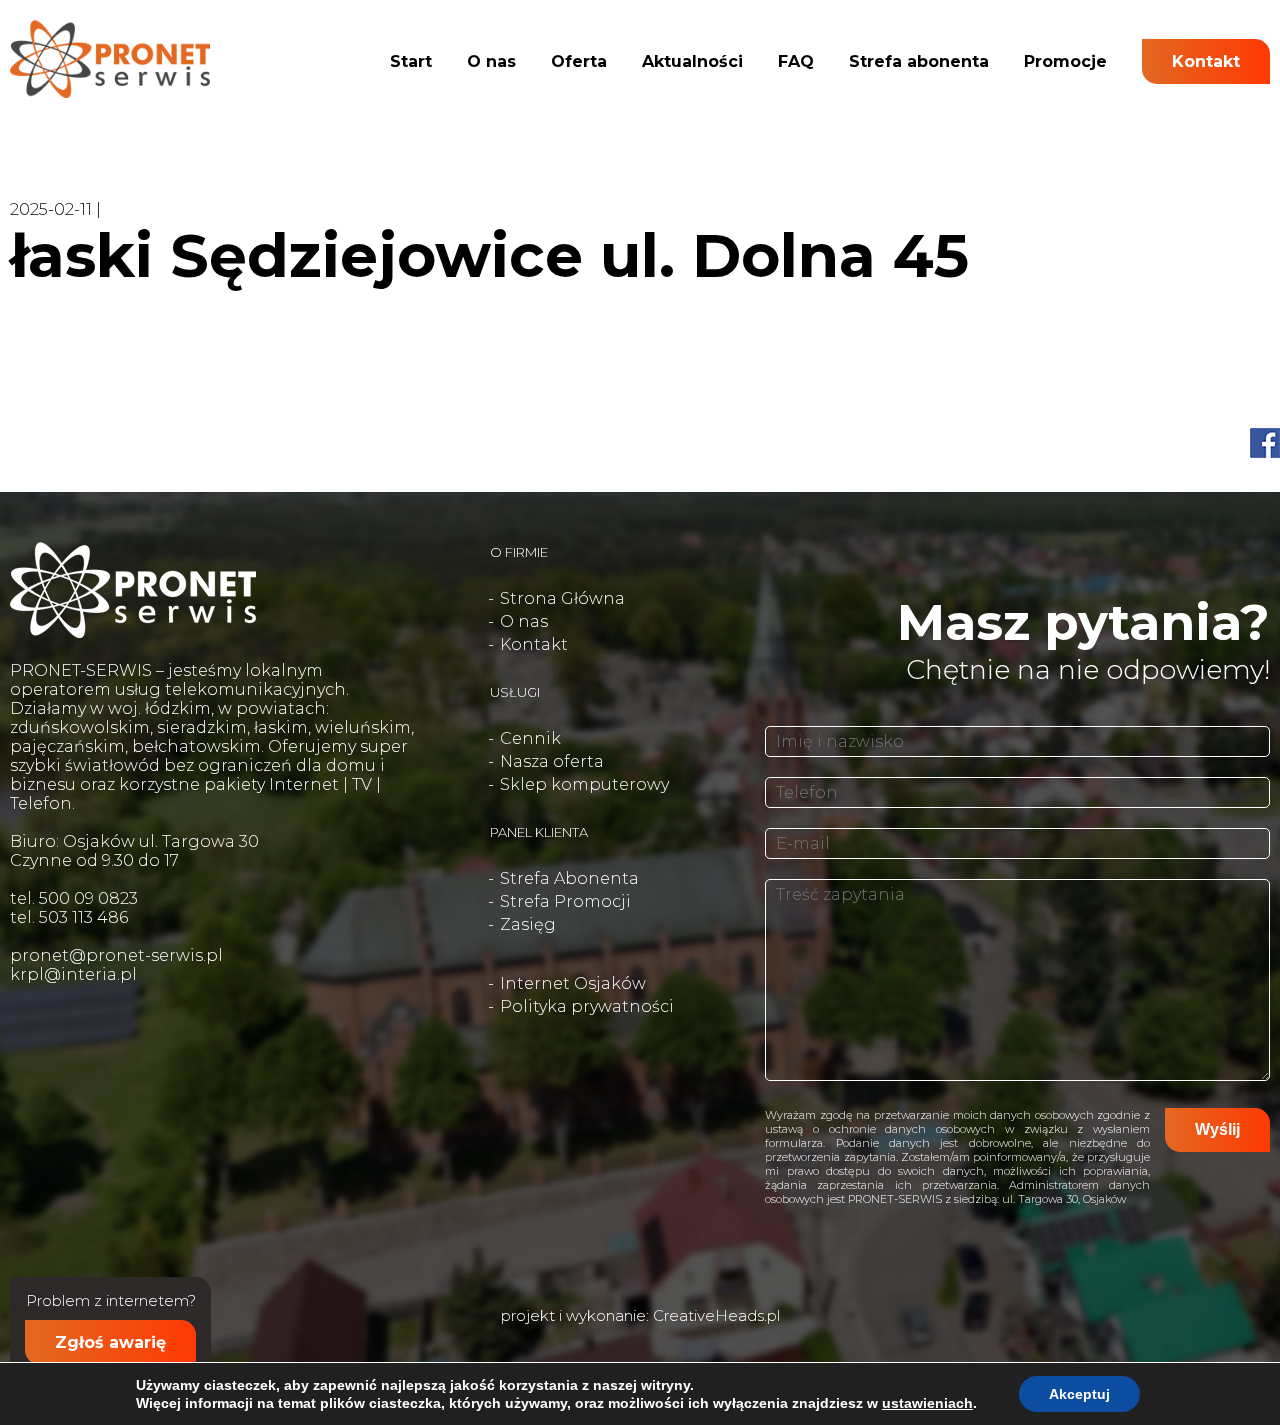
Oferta (579, 61)
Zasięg (528, 924)
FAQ (796, 61)
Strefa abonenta (919, 61)
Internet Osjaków (573, 983)
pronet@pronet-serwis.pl (116, 955)
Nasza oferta (552, 761)
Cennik (530, 738)
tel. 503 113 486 (69, 917)
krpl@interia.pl (73, 974)
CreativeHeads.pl (716, 1315)
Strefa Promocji (565, 901)
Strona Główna (562, 598)
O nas (491, 61)
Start (411, 61)
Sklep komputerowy (584, 784)
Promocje (1065, 61)
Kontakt (1206, 61)
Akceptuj (1079, 1394)
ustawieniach (927, 1403)
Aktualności (692, 61)
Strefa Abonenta (569, 878)
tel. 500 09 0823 (74, 898)
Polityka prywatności (587, 1006)
